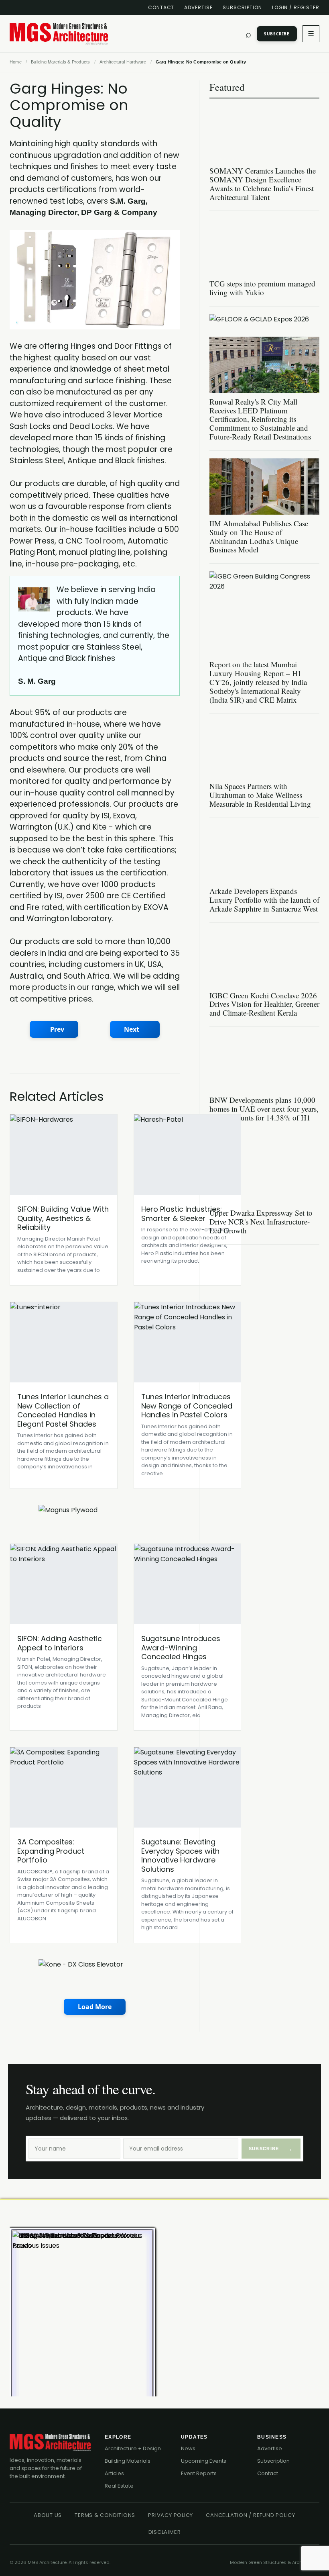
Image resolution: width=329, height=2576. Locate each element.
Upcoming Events (204, 2461)
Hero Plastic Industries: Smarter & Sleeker (182, 1214)
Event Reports (199, 2473)
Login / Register (296, 7)
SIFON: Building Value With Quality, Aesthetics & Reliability (63, 1218)
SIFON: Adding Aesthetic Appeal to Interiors (60, 1643)
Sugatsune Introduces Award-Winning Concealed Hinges (181, 1648)
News (188, 2448)
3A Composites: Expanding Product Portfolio (51, 1851)
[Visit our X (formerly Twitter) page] (41, 8)
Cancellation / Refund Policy (251, 2515)
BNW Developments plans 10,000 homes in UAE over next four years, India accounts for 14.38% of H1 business (264, 1113)
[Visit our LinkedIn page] (13, 8)
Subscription (242, 7)
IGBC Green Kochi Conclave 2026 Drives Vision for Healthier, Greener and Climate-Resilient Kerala (264, 1004)
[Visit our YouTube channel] (55, 8)
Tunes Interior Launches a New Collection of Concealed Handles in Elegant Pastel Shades (63, 1410)
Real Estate (119, 2486)
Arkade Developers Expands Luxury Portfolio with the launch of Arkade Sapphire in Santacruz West (264, 900)
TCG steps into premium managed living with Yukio (262, 288)
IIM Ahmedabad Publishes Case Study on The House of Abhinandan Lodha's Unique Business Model (259, 537)
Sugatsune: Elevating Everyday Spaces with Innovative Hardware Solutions (180, 1855)
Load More (95, 2007)
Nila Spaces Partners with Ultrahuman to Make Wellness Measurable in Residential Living (260, 795)
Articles (114, 2473)
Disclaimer (165, 2532)
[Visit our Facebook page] (27, 8)
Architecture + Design (133, 2448)
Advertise (198, 7)
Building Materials (128, 2461)
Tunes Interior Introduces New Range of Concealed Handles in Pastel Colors (187, 1406)
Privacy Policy (171, 2515)
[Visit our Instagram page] (69, 8)
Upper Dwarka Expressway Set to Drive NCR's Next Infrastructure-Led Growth (261, 1222)
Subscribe (277, 34)
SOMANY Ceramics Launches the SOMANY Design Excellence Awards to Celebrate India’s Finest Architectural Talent (263, 184)
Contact (161, 7)
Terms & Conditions (105, 2515)
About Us (48, 2515)
